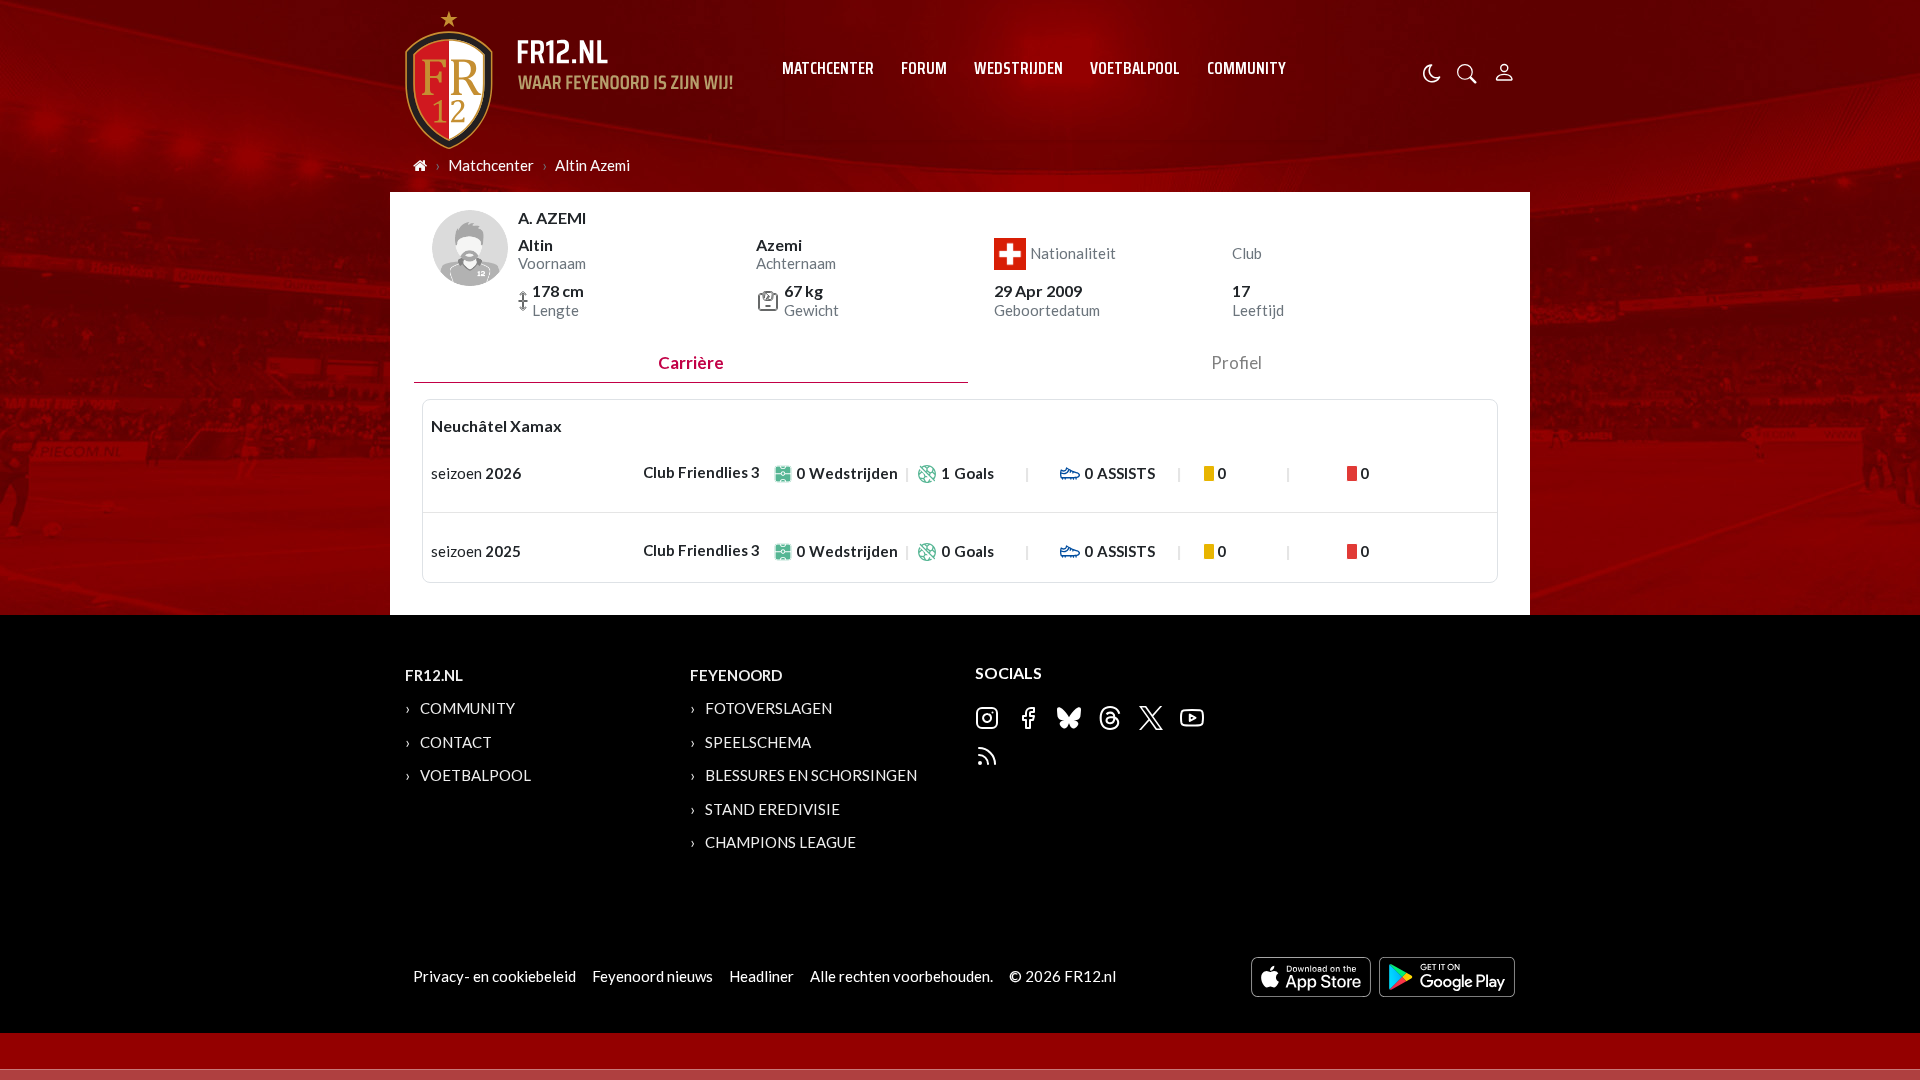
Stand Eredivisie (772, 809)
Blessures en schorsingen (811, 775)
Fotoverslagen (768, 708)
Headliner (761, 976)
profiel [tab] (1236, 362)
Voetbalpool (1135, 68)
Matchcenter (828, 68)
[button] (1467, 71)
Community (1246, 68)
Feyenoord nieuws (652, 976)
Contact (456, 742)
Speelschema (758, 742)
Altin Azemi (592, 165)
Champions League (780, 842)
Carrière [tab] (691, 362)
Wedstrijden (1018, 68)
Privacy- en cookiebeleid (494, 976)
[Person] (1504, 69)
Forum (924, 68)
